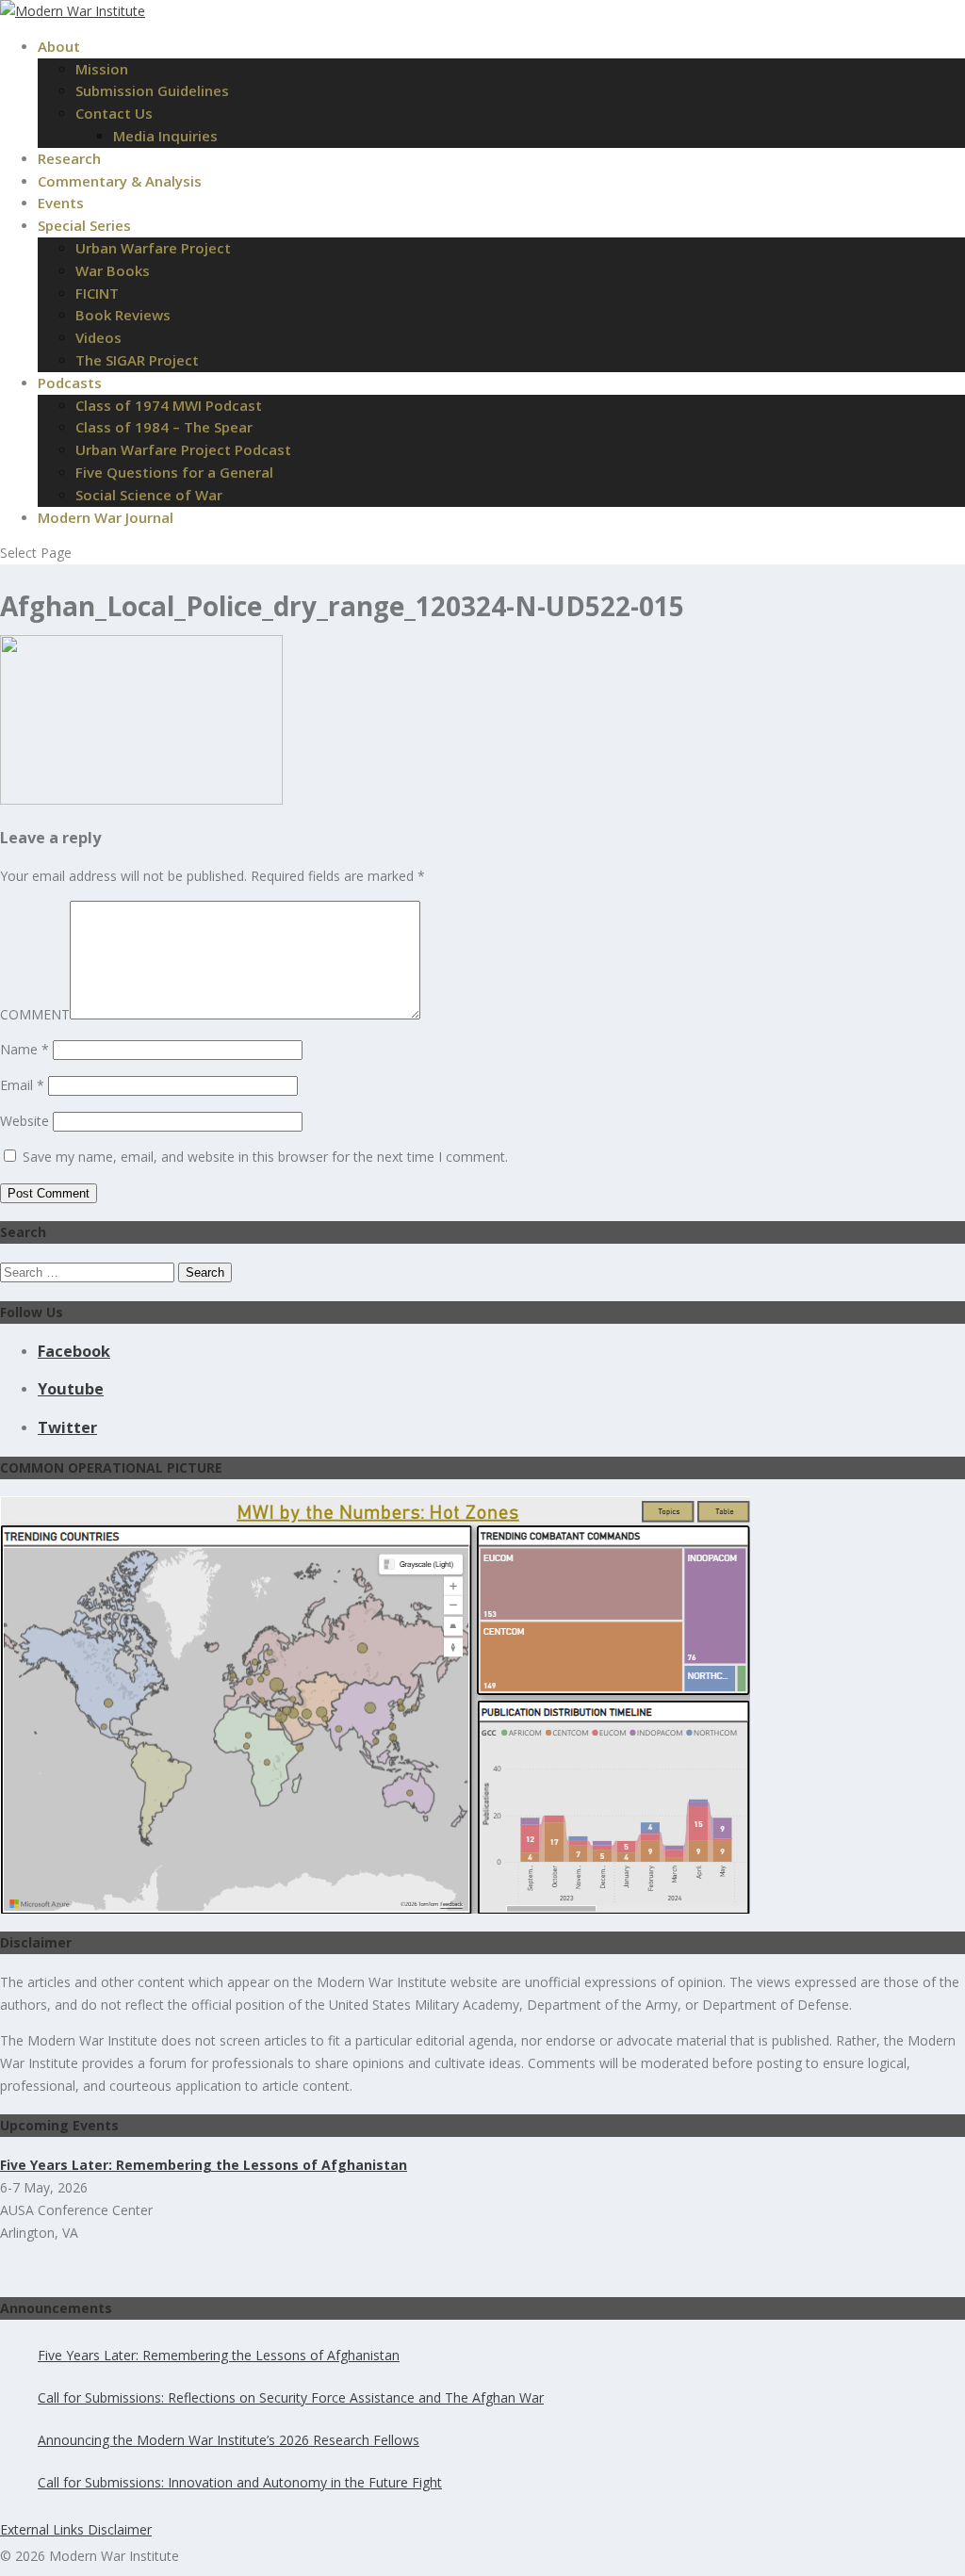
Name (25, 1049)
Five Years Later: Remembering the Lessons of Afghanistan (219, 2355)
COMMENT (35, 1014)
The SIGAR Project (137, 360)
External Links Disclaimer (76, 2529)
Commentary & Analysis (120, 181)
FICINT (97, 293)
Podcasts (70, 383)
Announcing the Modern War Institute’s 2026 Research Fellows (229, 2440)
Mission (102, 69)
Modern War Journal (106, 517)
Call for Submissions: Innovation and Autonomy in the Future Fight (240, 2482)
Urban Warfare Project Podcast (183, 449)
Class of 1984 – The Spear (164, 427)
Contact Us (114, 113)
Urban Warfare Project (153, 248)
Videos (98, 337)
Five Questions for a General (174, 472)
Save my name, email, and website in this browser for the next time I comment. (265, 1157)
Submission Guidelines (152, 90)
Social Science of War (149, 495)
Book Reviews (123, 315)
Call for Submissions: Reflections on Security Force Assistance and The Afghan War (291, 2397)
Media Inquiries (165, 136)
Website (25, 1121)
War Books (113, 270)
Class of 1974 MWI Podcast (169, 405)
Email (22, 1085)
